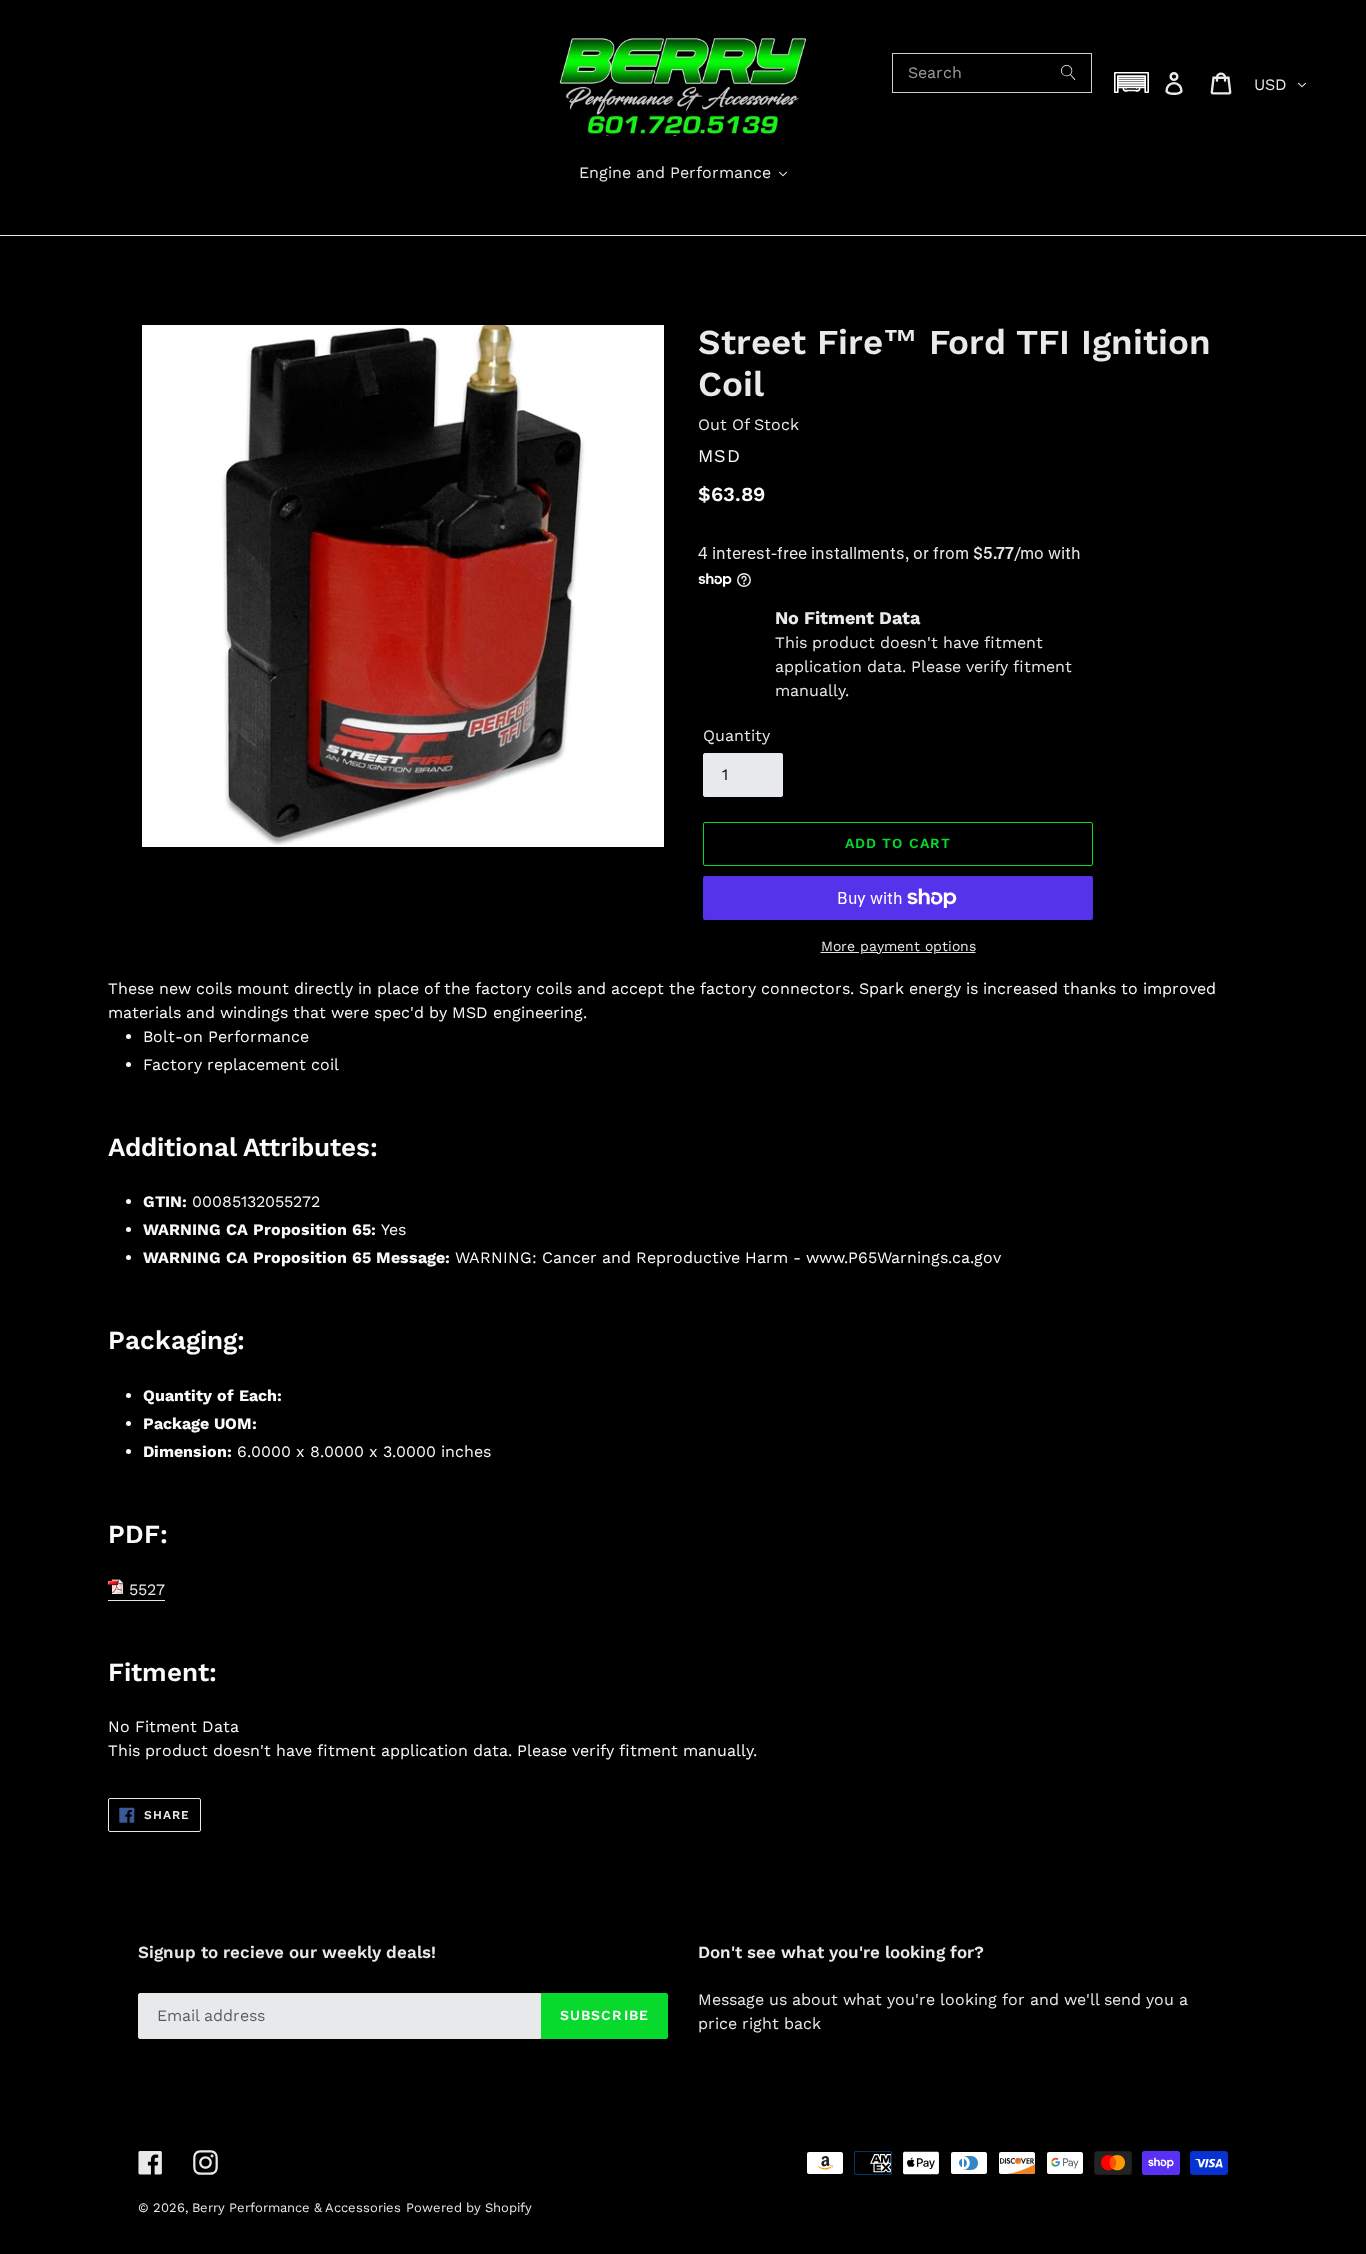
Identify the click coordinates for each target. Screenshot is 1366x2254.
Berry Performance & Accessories (296, 2207)
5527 (144, 1589)
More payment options (898, 946)
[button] (1132, 82)
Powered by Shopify (469, 2207)
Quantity (736, 735)
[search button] (1069, 73)
